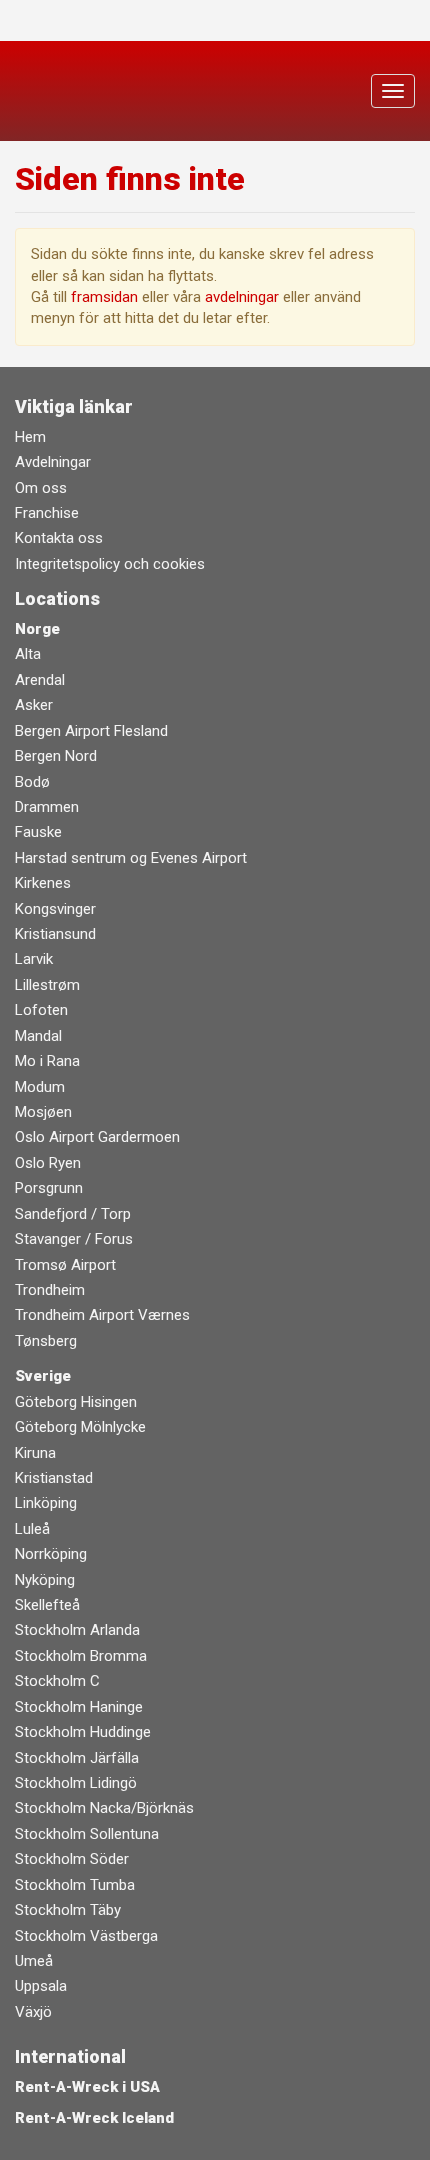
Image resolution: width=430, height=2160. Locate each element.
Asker (34, 705)
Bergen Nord (56, 756)
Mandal (38, 1036)
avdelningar (242, 297)
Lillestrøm (47, 985)
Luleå (32, 1529)
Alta (28, 654)
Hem (30, 437)
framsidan (104, 297)
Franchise (47, 513)
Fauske (38, 832)
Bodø (32, 782)
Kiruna (35, 1453)
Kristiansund (55, 934)
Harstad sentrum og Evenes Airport (131, 858)
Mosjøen (43, 1112)
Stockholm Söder (72, 1859)
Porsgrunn (49, 1188)
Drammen (47, 807)
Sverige (43, 1376)
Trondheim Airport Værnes (102, 1315)
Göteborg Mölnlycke (80, 1427)
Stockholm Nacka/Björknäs (104, 1808)
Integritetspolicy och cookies (110, 564)
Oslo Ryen (48, 1163)
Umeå (34, 1961)
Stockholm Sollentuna (87, 1834)
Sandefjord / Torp (73, 1214)
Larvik (34, 959)
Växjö (33, 2012)
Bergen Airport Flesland (91, 731)
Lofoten (41, 1010)
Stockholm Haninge (79, 1707)
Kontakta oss (59, 538)
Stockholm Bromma (81, 1656)
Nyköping (45, 1580)
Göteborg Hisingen (76, 1402)
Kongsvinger (55, 909)
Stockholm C (57, 1681)
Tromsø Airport (65, 1265)
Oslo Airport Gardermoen (97, 1137)
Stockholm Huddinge (83, 1732)
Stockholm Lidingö (76, 1783)
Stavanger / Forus (74, 1239)
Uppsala (41, 1986)
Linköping (46, 1503)
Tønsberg (46, 1341)
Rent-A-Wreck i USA (87, 2087)
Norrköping (51, 1554)
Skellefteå (47, 1605)
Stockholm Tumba (75, 1885)
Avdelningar (53, 462)
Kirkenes (43, 883)
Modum (40, 1087)
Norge (37, 629)
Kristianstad (54, 1478)
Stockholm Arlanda (77, 1630)
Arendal (40, 680)
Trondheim (50, 1290)
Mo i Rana (47, 1061)
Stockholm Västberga (86, 1936)
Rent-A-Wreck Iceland (94, 2118)
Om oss (41, 488)
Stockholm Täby (68, 1910)
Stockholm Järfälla (77, 1758)
